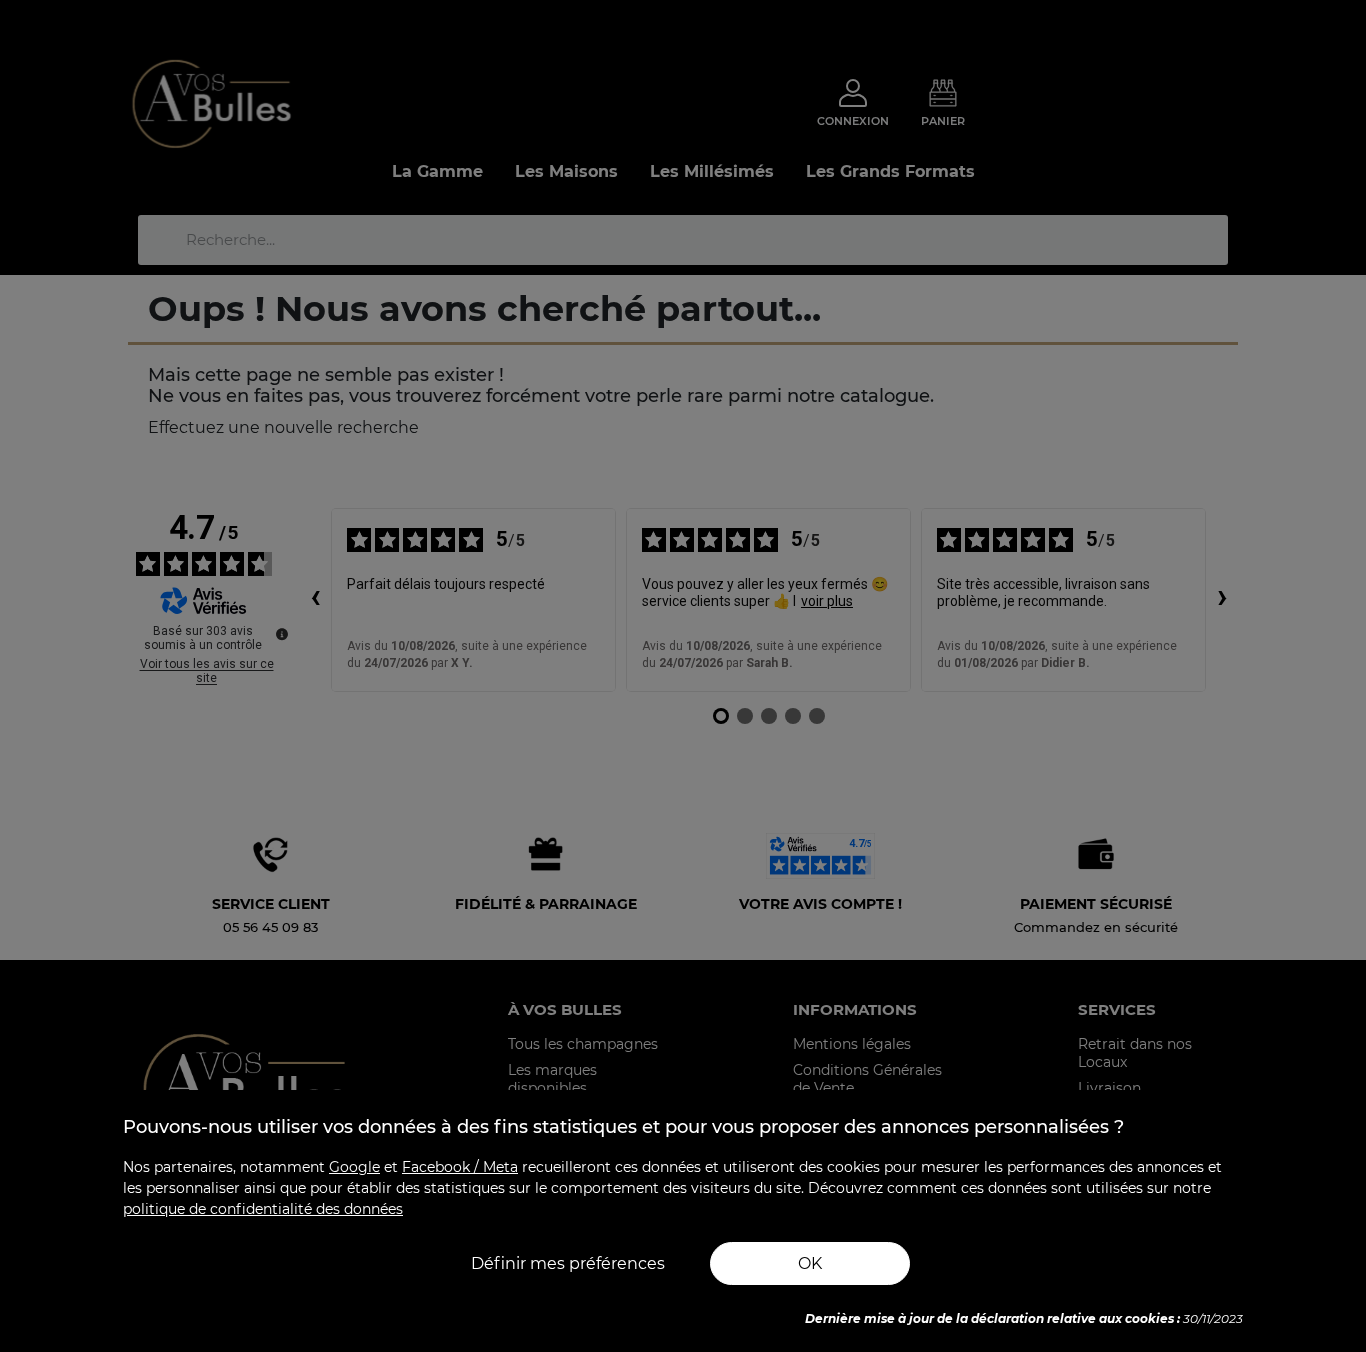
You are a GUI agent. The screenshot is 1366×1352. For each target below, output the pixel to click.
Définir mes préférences (568, 1263)
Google (354, 1167)
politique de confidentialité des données (263, 1209)
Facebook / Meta (460, 1167)
